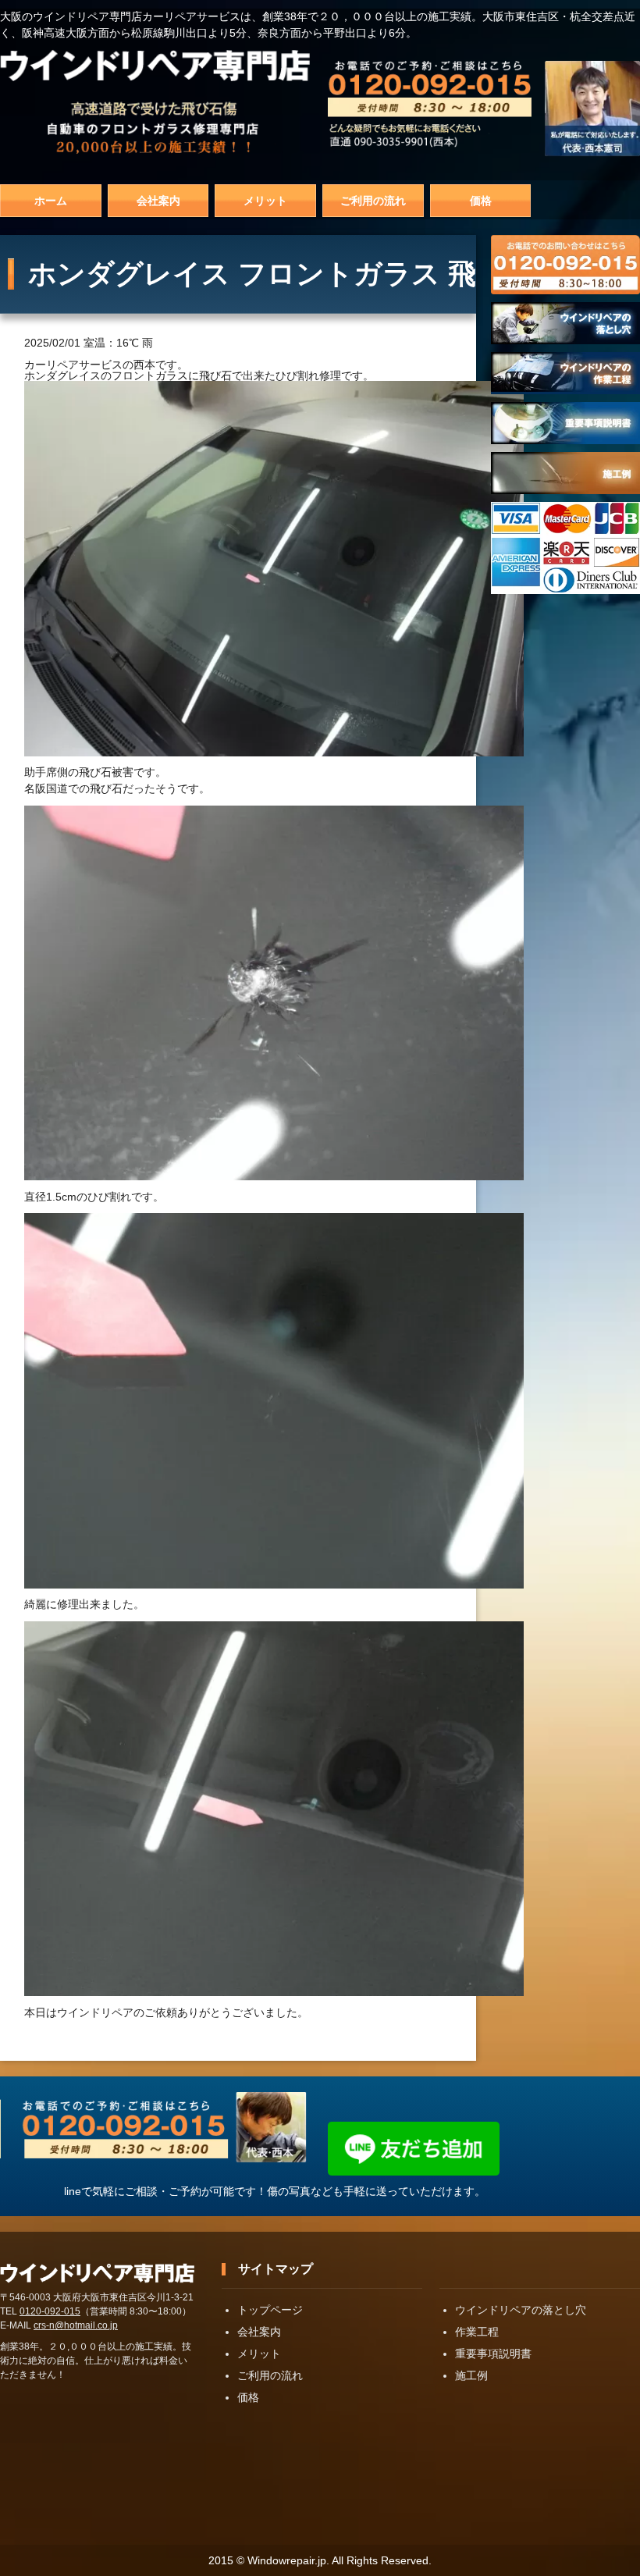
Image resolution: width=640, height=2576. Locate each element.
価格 (481, 201)
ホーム (51, 201)
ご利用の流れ (373, 201)
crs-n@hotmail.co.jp (76, 2325)
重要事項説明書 (493, 2354)
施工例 (471, 2375)
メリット (265, 201)
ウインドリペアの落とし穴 (521, 2310)
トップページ (270, 2310)
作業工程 (477, 2332)
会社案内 (158, 201)
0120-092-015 (50, 2311)
